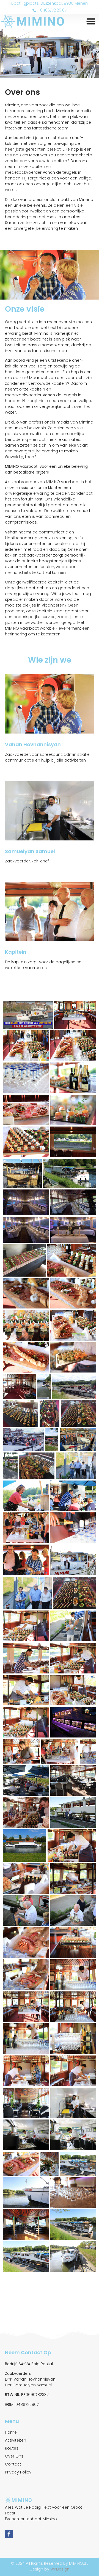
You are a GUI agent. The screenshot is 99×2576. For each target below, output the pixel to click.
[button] (91, 21)
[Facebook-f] (9, 2534)
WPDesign (60, 2569)
